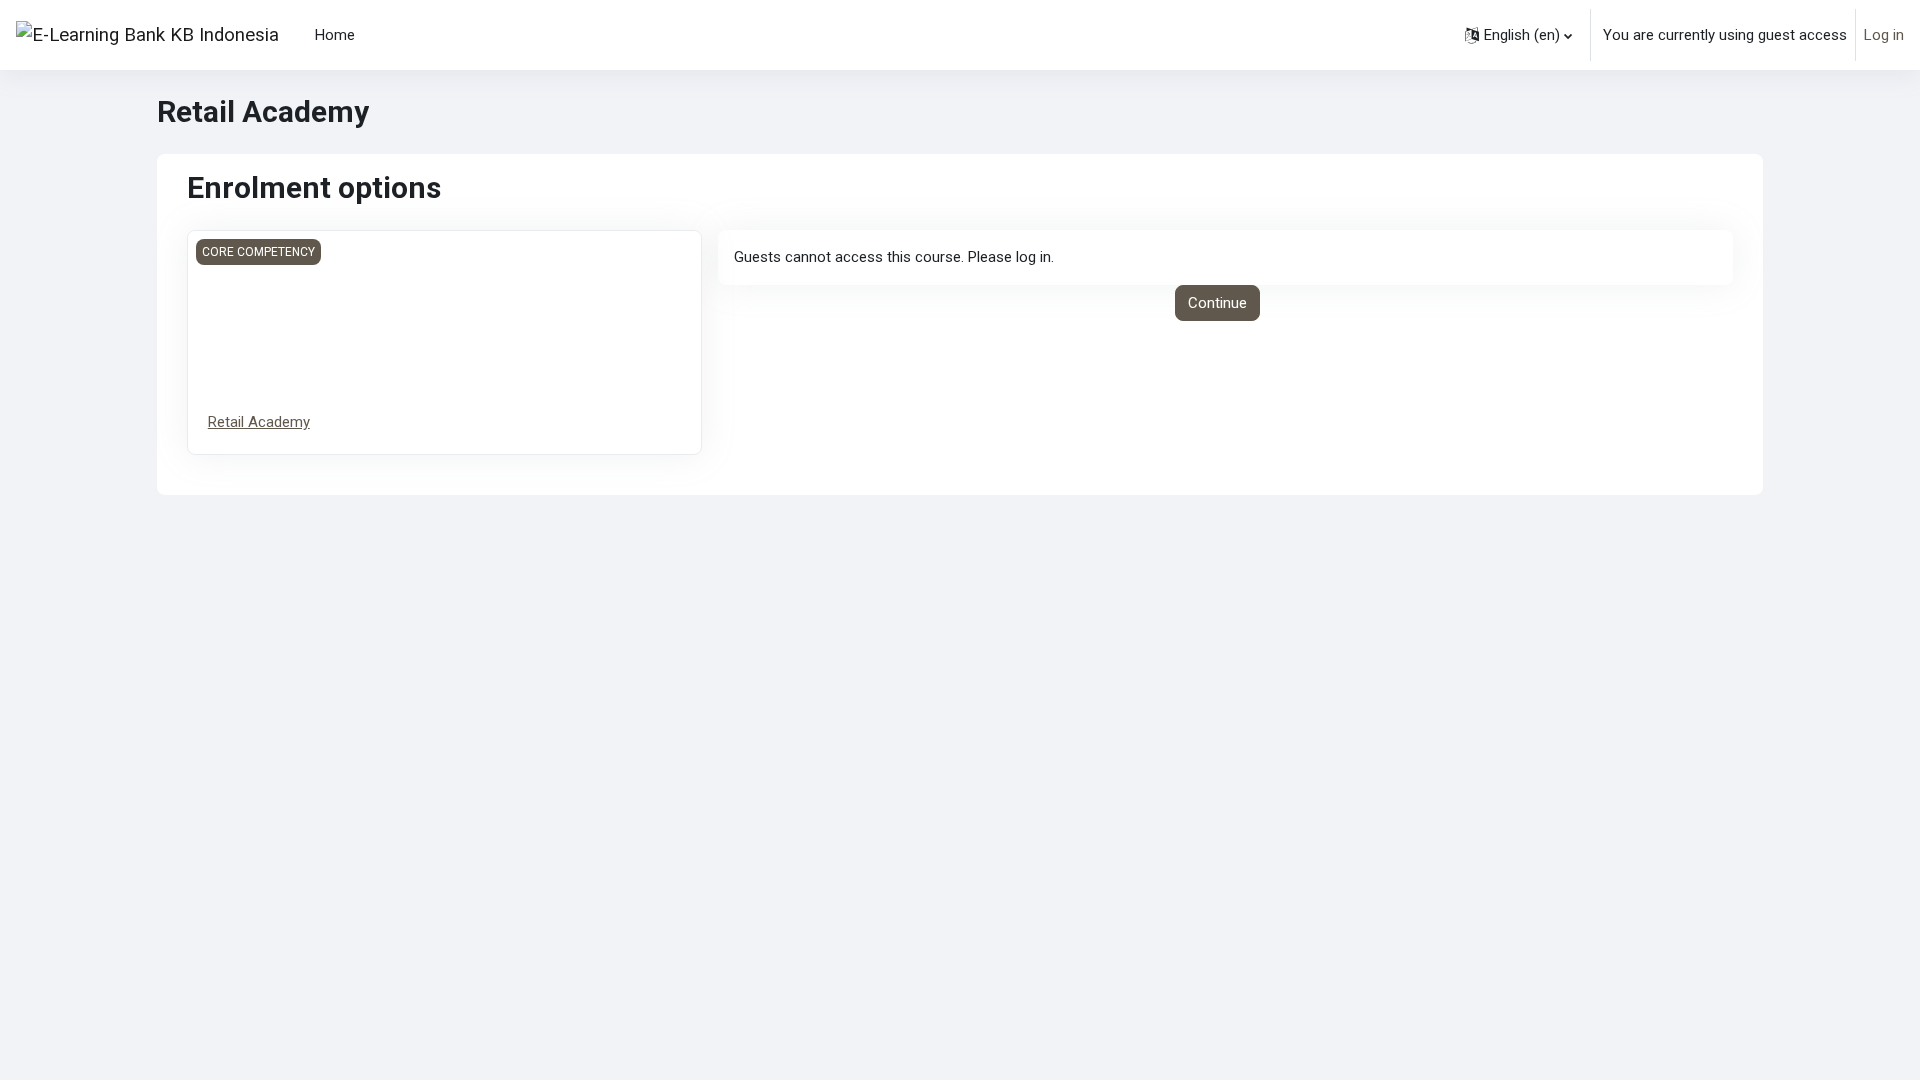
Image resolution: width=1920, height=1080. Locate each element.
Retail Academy (259, 422)
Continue (1217, 303)
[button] (1518, 35)
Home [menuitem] (335, 35)
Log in (1884, 35)
